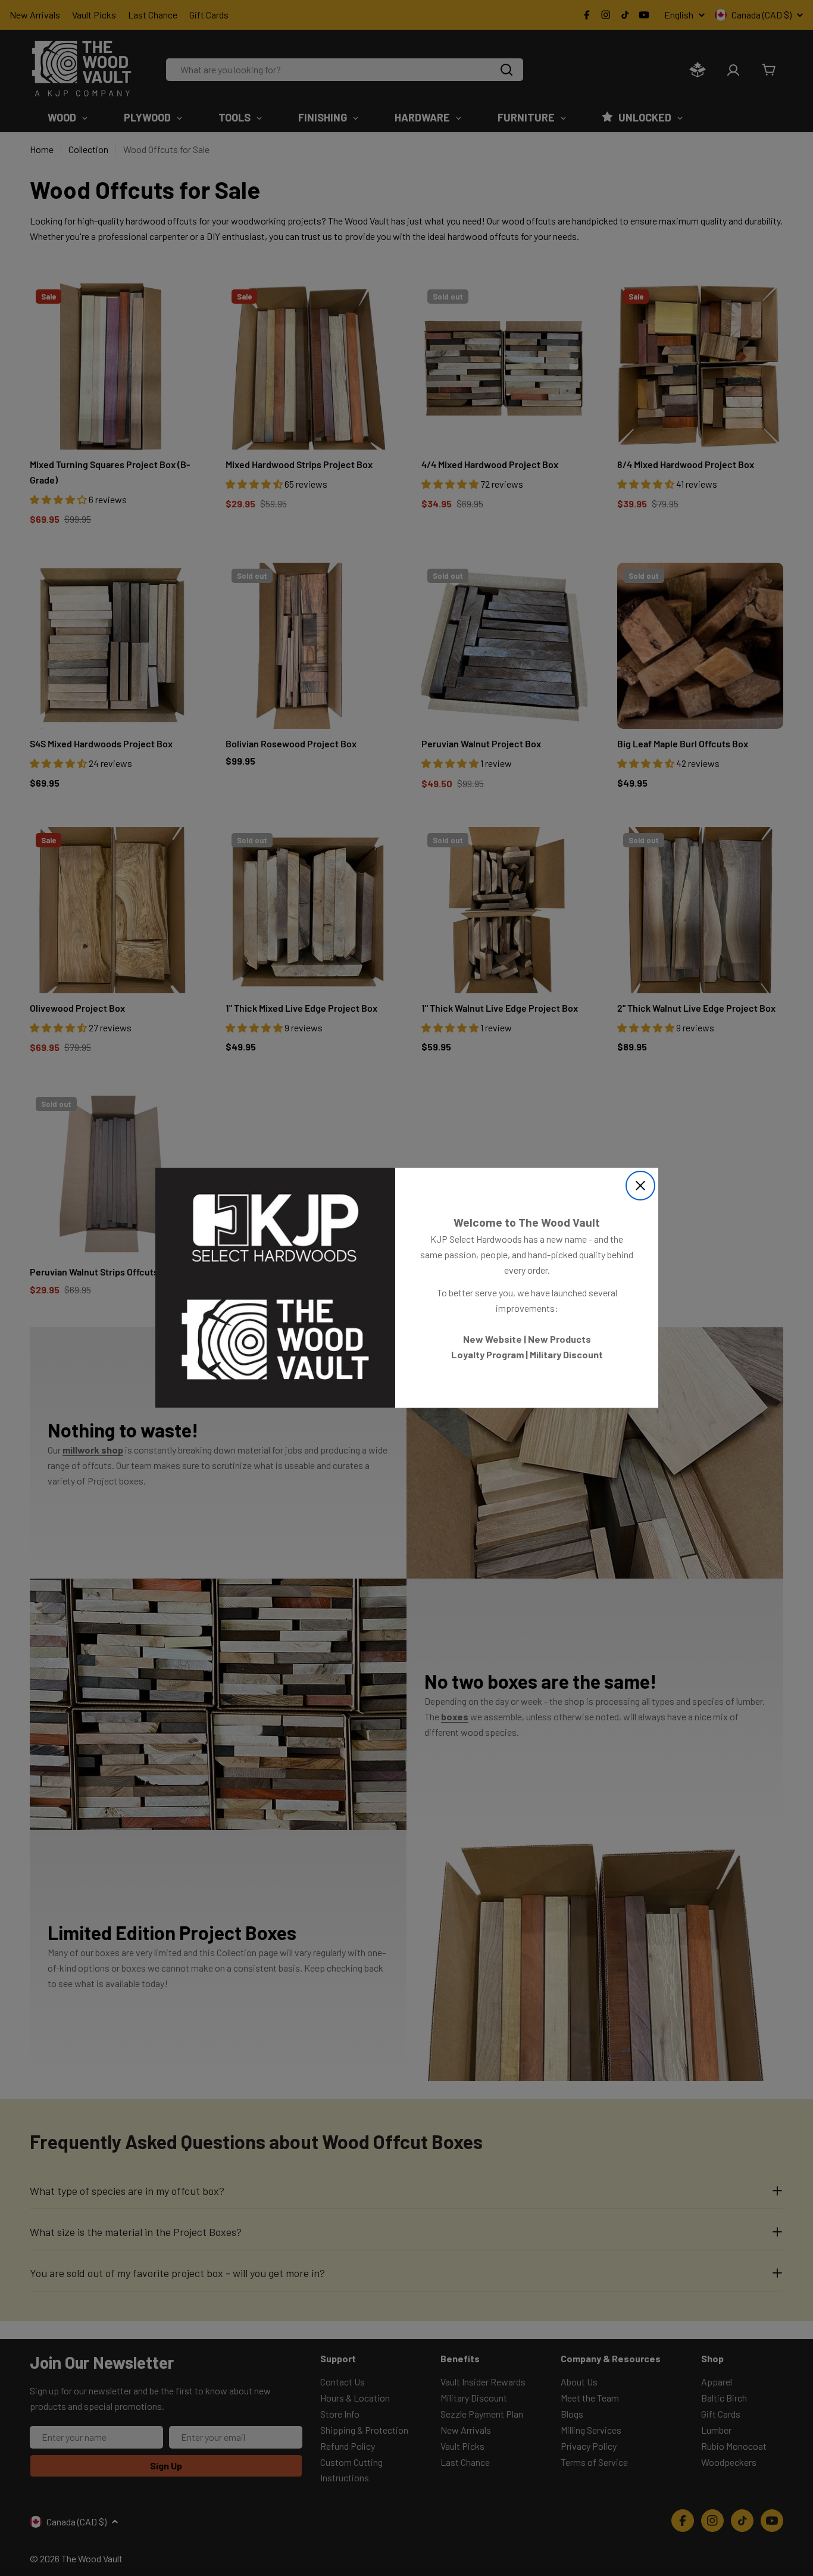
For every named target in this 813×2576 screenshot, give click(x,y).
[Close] (640, 1186)
